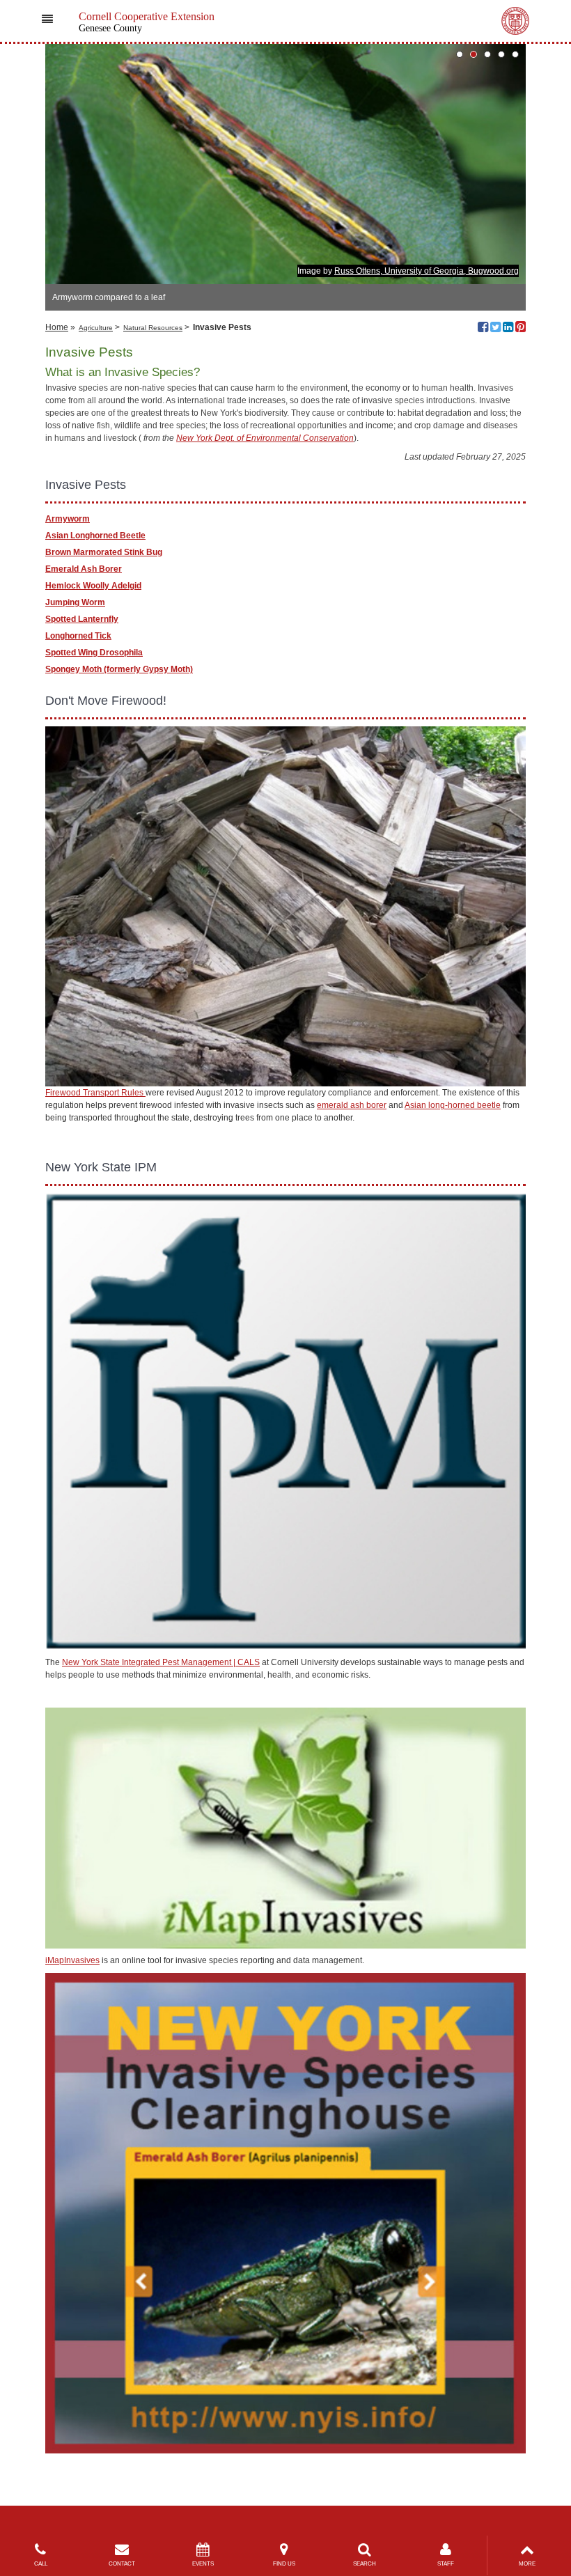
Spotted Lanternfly (82, 619)
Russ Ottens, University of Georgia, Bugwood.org (427, 271)
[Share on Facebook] (483, 329)
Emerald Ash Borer (84, 569)
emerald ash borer (352, 1105)
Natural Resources (153, 328)
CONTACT (122, 2564)
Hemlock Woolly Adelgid (93, 586)
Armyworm (68, 519)
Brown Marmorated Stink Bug (104, 552)
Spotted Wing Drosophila (94, 653)
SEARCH (365, 2564)
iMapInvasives (72, 1960)
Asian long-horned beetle (453, 1105)
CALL (41, 2564)
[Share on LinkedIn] (508, 329)
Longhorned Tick (78, 636)
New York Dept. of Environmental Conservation (265, 438)
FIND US (284, 2564)
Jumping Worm (75, 602)
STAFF (446, 2564)
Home (57, 327)
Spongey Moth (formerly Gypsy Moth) (119, 669)
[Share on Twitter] (495, 329)
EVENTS (203, 2564)
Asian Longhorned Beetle (95, 536)
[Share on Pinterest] (521, 329)
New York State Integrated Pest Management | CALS (161, 1662)
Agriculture (96, 328)
